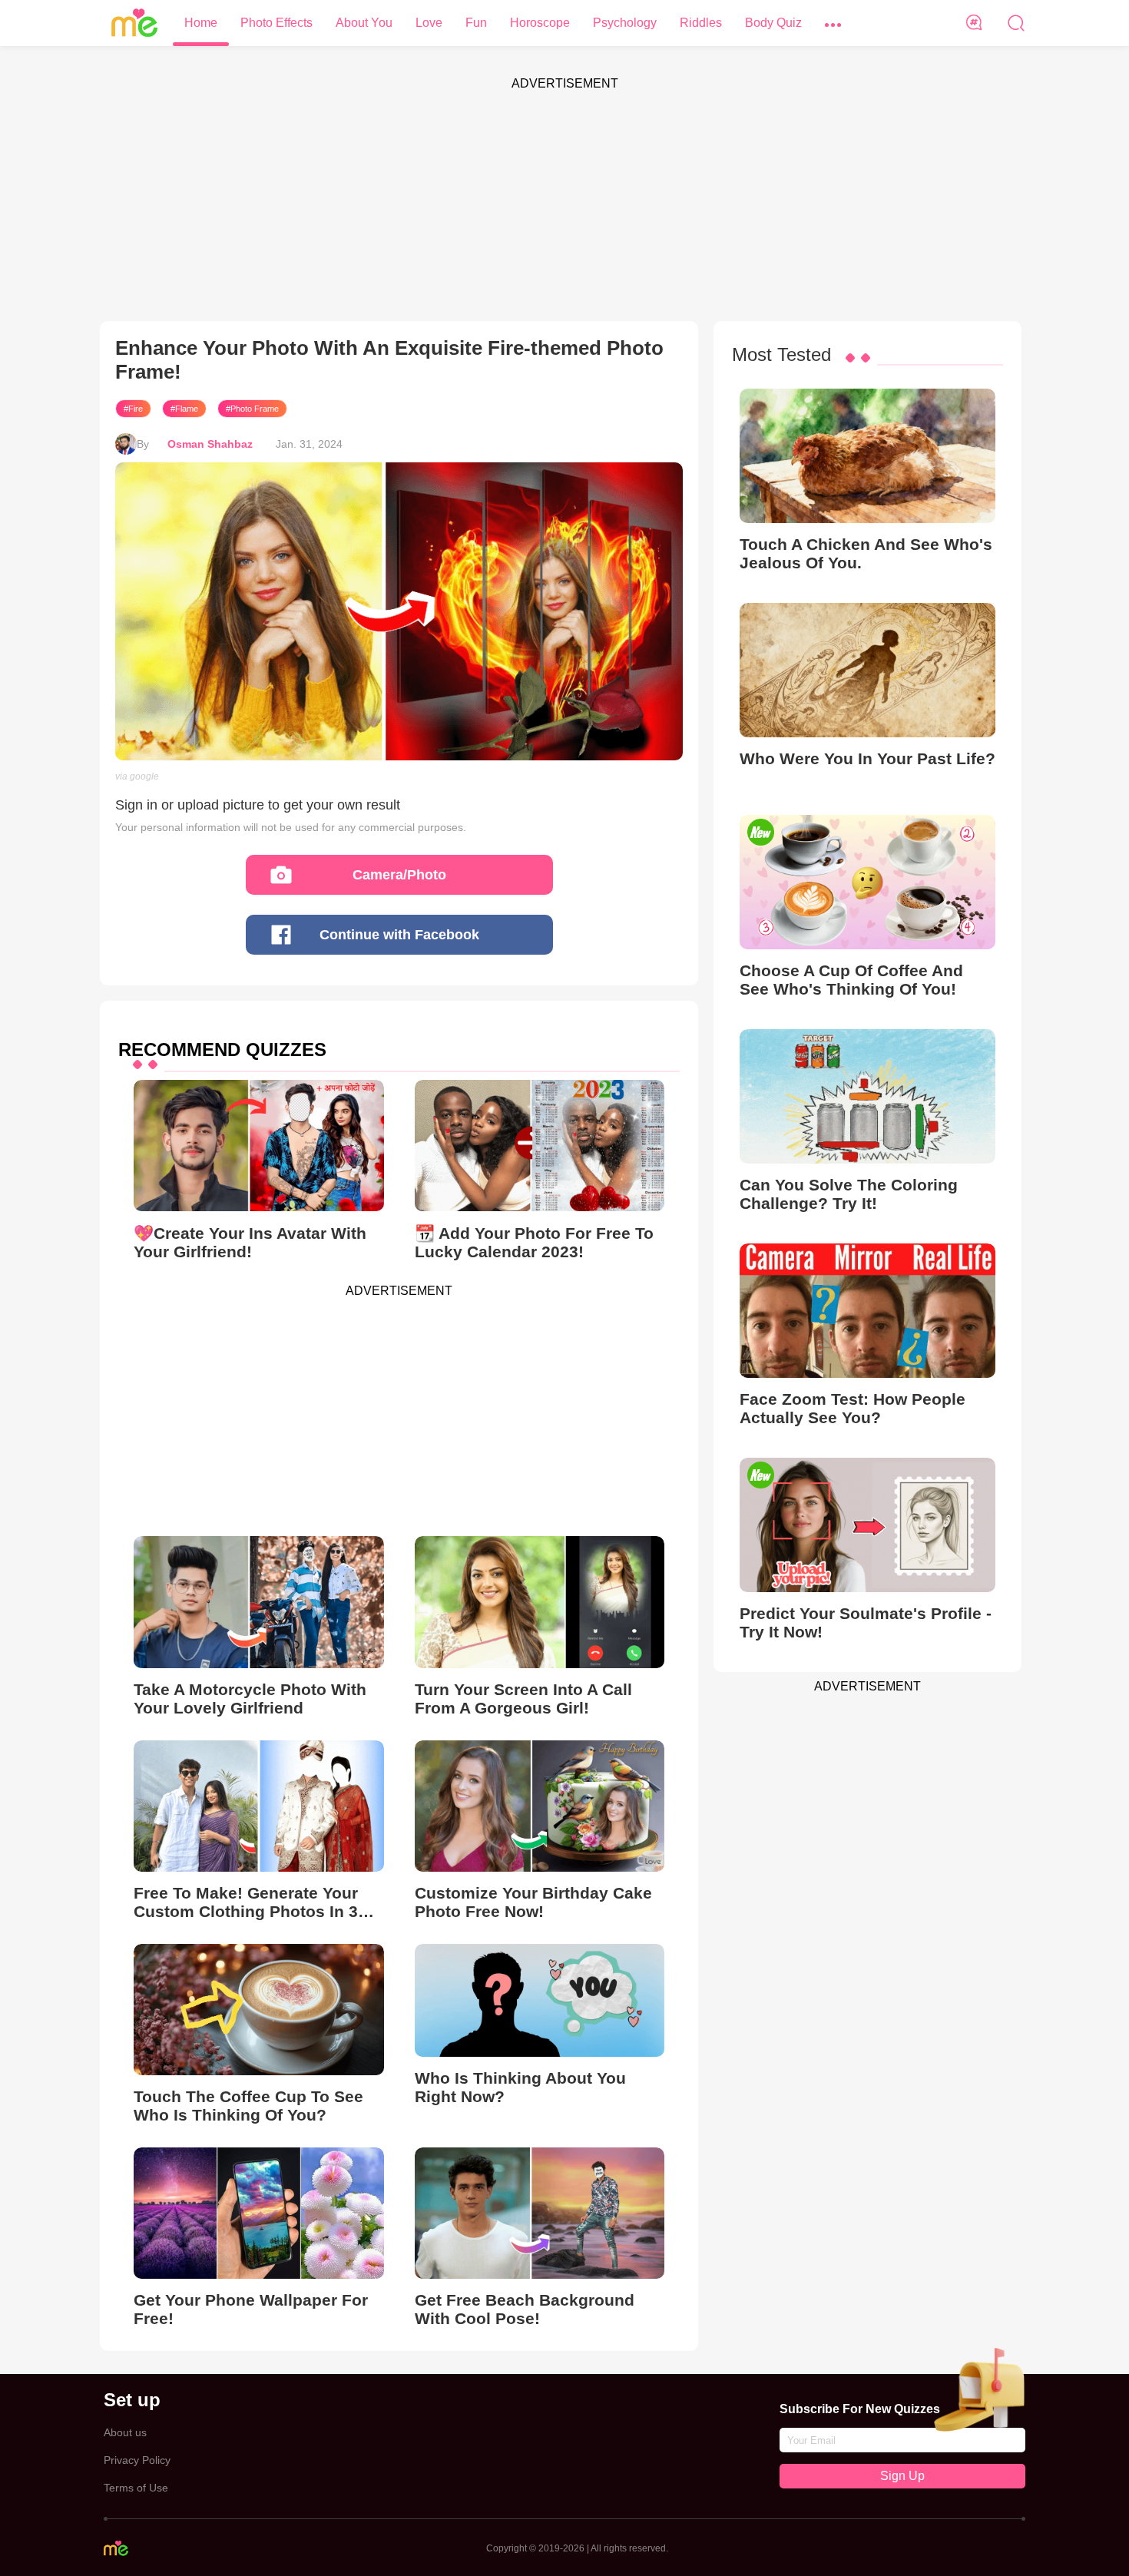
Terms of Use (136, 2488)
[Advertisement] (564, 206)
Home (201, 23)
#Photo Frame (252, 409)
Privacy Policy (137, 2460)
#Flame (184, 409)
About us (125, 2432)
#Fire (133, 409)
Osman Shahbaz (210, 444)
